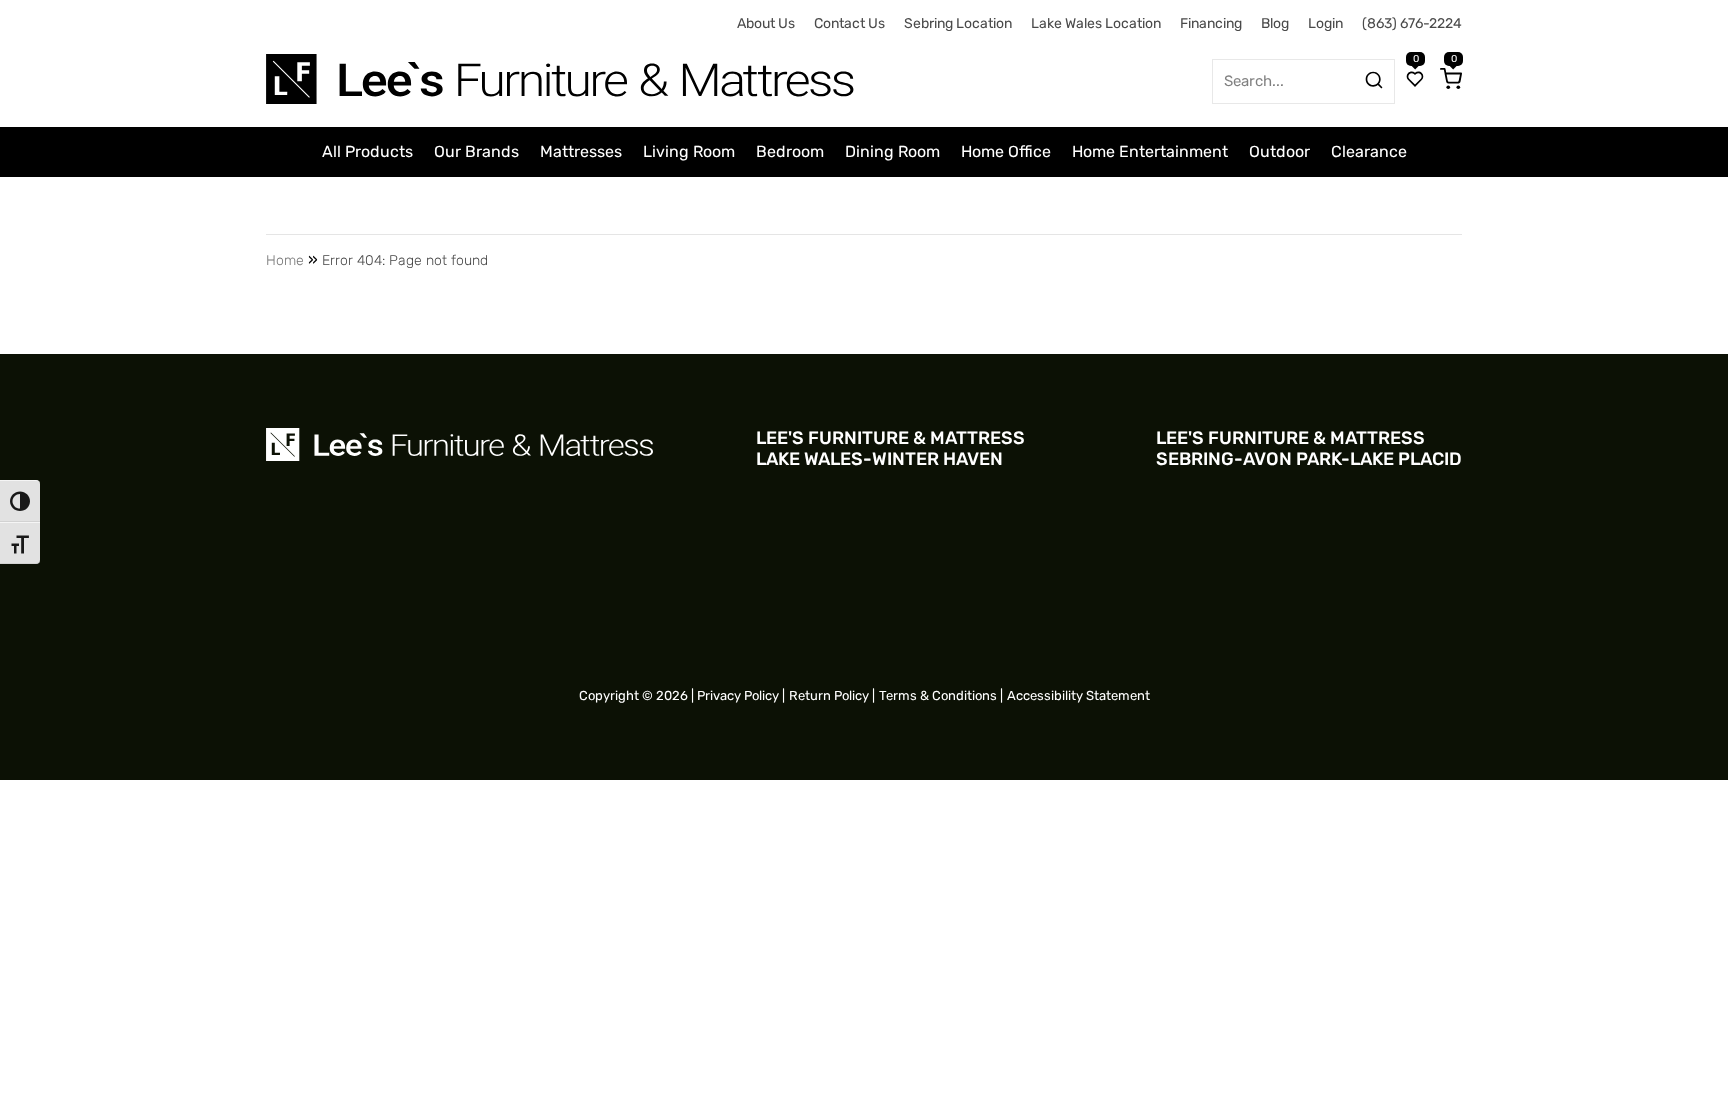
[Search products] (1374, 80)
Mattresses (581, 151)
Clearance (1369, 151)
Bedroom (790, 151)
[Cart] (1451, 81)
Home (285, 260)
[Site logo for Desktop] (562, 71)
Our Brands (476, 151)
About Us (766, 23)
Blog (1275, 23)
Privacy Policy (738, 695)
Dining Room (892, 151)
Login (1325, 23)
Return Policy (829, 695)
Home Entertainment (1150, 151)
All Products (367, 151)
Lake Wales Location (1096, 23)
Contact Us (849, 23)
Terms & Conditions (938, 695)
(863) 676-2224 (1412, 23)
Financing (1211, 23)
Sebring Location (958, 23)
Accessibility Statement (1078, 695)
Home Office (1006, 151)
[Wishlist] (1415, 81)
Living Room (689, 151)
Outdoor (1279, 151)
